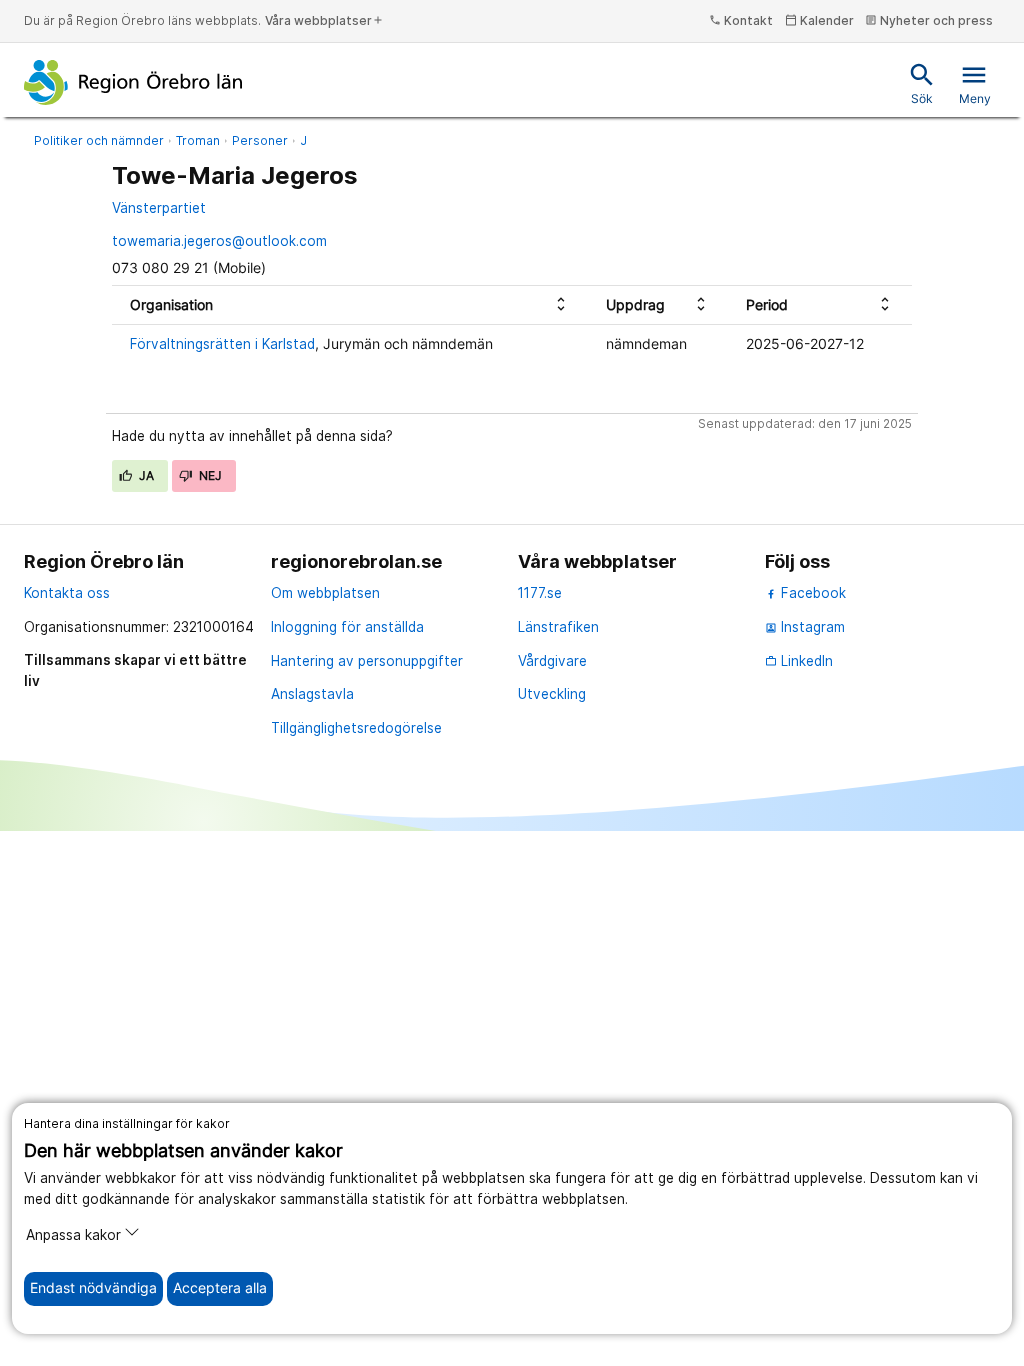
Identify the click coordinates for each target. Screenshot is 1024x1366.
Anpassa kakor (73, 1235)
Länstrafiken (558, 627)
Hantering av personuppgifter (367, 661)
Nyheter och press (929, 20)
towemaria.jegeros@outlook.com (219, 241)
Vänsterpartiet (159, 208)
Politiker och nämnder (99, 140)
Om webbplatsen (325, 593)
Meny (975, 83)
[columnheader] (350, 304)
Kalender (819, 20)
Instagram (805, 627)
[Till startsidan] (133, 82)
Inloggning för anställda (347, 627)
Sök (922, 83)
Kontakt (741, 20)
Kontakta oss (67, 593)
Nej (209, 475)
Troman (198, 140)
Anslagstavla (312, 694)
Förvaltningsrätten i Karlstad (222, 344)
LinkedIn (799, 661)
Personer (260, 140)
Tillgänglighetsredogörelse (356, 728)
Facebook (811, 593)
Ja (145, 475)
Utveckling (552, 694)
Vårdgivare (552, 661)
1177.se (540, 593)
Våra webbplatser (324, 20)
